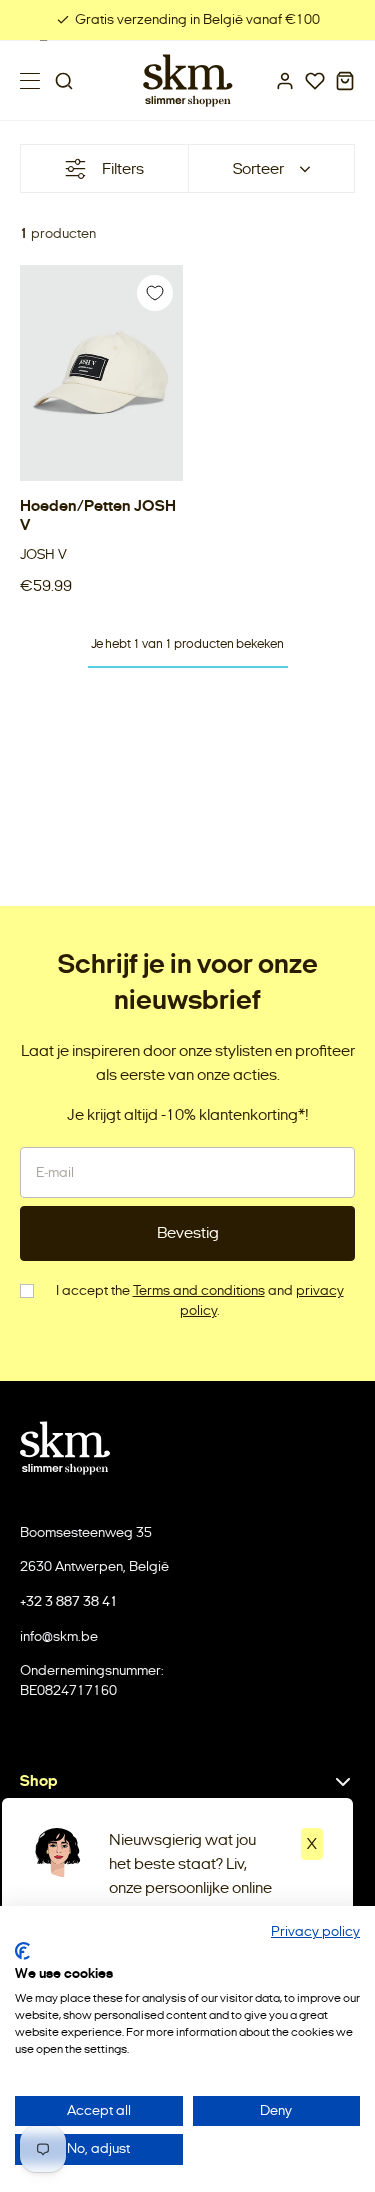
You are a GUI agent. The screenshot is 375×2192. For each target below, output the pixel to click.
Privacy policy (315, 1931)
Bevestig (188, 1232)
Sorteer (258, 168)
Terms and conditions (199, 1290)
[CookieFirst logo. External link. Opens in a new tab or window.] (22, 1951)
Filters (123, 168)
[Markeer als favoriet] (155, 293)
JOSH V (43, 554)
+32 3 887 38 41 (69, 1601)
